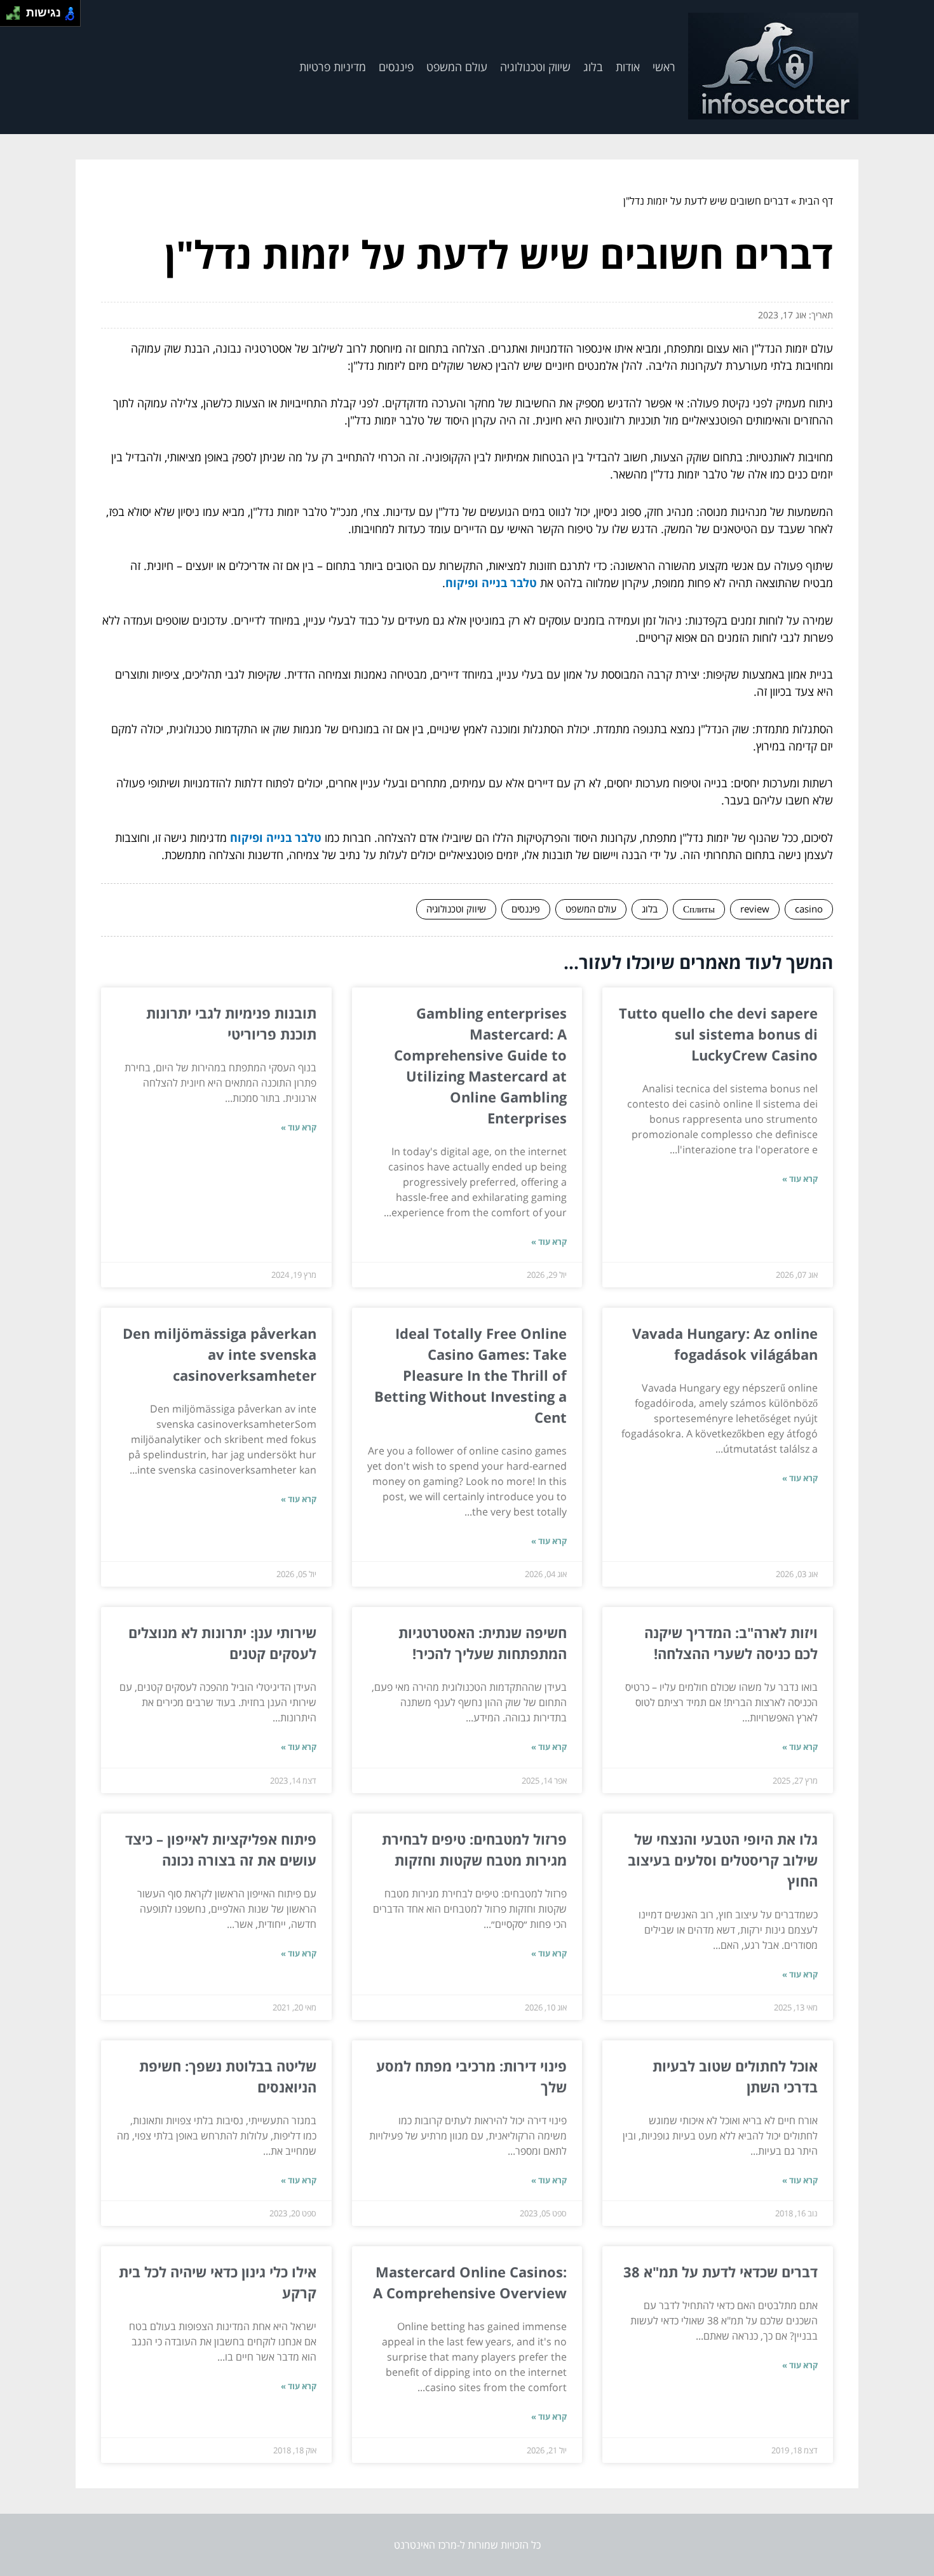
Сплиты (699, 909)
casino (809, 909)
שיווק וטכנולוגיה (535, 67)
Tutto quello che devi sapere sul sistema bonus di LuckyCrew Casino (718, 1034)
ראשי (664, 67)
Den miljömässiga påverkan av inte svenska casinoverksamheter (220, 1354)
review (755, 909)
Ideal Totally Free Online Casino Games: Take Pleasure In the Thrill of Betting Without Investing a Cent (470, 1375)
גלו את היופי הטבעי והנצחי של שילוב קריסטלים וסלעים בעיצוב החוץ (723, 1860)
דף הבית (816, 201)
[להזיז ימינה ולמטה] (17, 17)
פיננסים (396, 67)
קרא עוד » (800, 1179)
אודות (628, 67)
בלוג (593, 67)
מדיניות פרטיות (333, 67)
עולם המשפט (457, 67)
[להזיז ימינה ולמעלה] (17, 10)
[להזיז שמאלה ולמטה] (10, 17)
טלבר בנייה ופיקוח (491, 583)
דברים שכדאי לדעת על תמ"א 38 (721, 2272)
